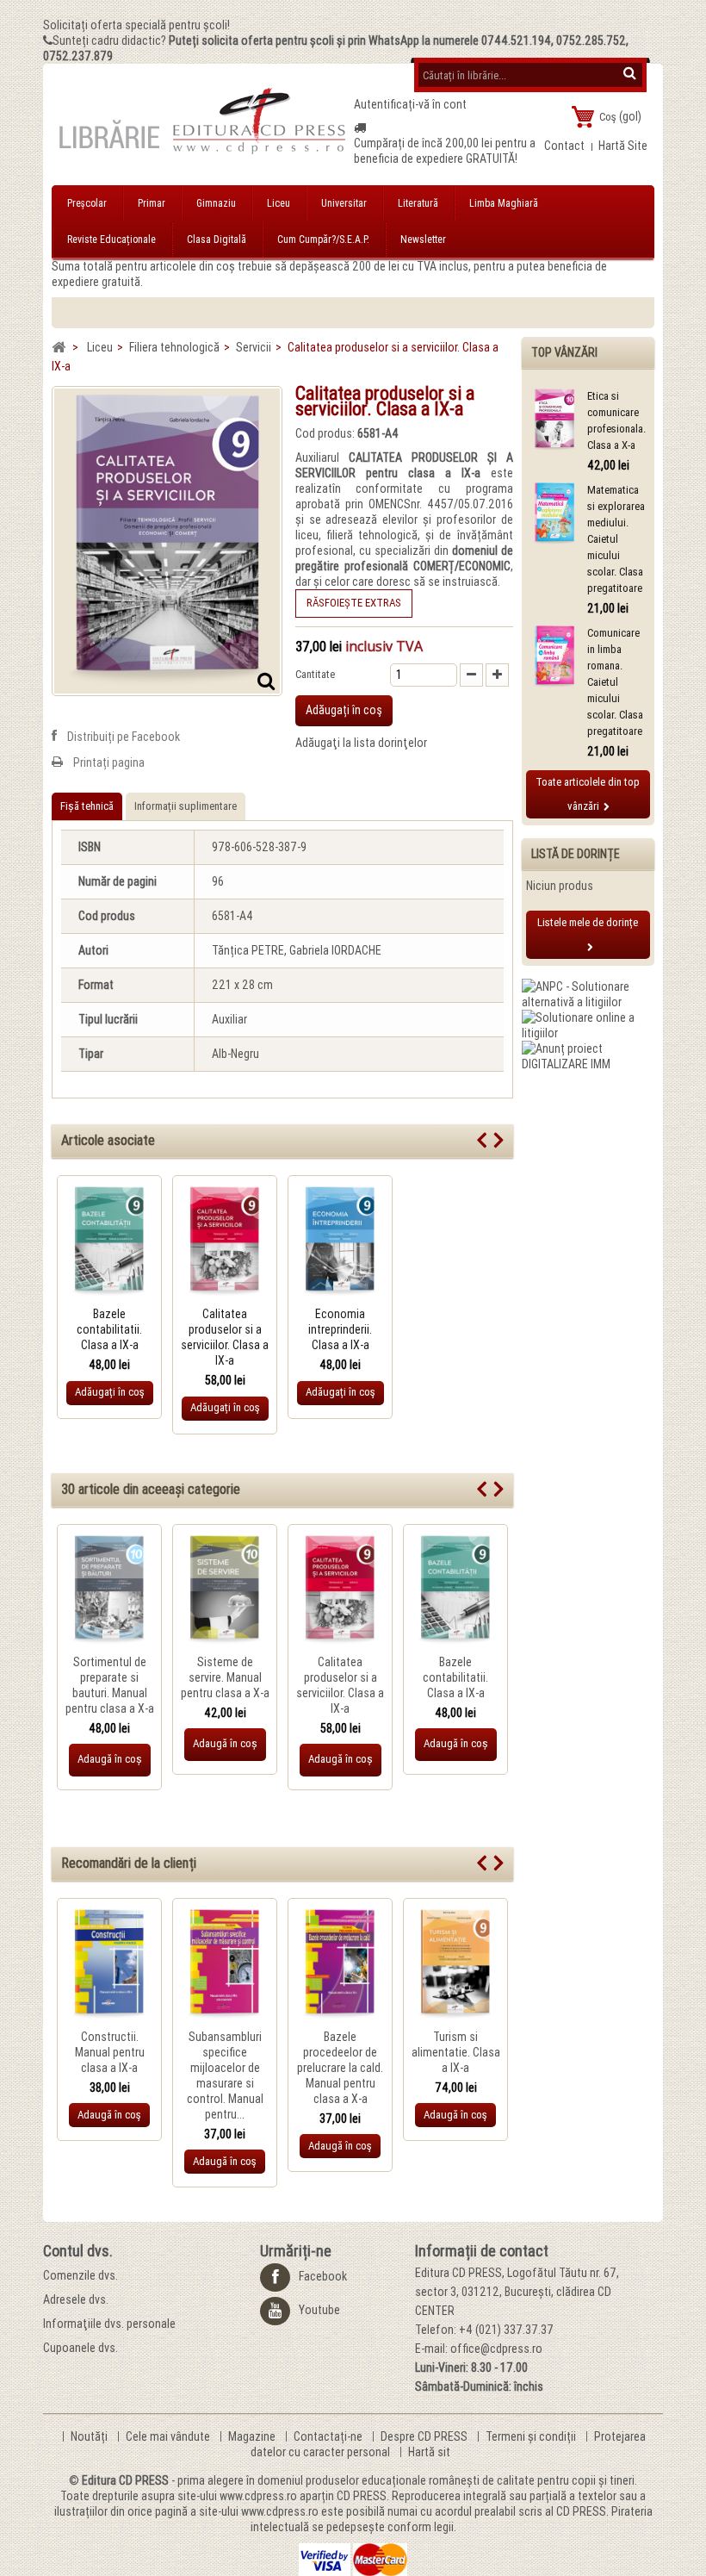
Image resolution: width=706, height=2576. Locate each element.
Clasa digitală (217, 240)
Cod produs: (325, 433)
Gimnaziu (216, 203)
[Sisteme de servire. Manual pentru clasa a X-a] (225, 1591)
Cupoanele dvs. (81, 2348)
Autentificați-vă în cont (410, 104)
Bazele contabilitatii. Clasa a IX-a (109, 1329)
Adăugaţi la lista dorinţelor (361, 743)
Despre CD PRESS (425, 2436)
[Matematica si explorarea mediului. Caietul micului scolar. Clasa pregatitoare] (554, 514)
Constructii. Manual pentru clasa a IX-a (110, 2052)
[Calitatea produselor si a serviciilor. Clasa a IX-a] (225, 1242)
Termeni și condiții (532, 2436)
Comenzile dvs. (81, 2275)
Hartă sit (429, 2452)
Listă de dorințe (576, 854)
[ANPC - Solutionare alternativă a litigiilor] (588, 993)
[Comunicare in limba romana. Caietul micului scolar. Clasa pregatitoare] (554, 657)
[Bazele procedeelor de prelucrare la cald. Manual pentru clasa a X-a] (340, 1965)
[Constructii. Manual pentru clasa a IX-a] (109, 1965)
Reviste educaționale (111, 240)
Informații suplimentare (186, 806)
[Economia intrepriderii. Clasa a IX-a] (340, 1242)
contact (564, 146)
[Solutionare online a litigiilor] (588, 1024)
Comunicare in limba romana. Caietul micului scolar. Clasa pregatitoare (615, 682)
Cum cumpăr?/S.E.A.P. (323, 240)
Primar (152, 203)
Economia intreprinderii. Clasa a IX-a (340, 1329)
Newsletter (423, 240)
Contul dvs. (78, 2251)
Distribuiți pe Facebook (124, 737)
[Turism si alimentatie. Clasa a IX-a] (455, 1965)
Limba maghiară (504, 203)
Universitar (344, 203)
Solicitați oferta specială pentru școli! (136, 25)
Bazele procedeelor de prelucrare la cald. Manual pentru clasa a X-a (340, 2068)
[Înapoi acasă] (59, 348)
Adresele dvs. (76, 2299)
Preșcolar (87, 203)
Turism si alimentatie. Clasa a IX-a (456, 2052)
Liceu (279, 203)
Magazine (253, 2436)
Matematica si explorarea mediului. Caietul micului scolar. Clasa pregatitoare (616, 539)
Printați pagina (109, 762)
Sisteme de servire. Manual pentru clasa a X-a (225, 1677)
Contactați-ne (329, 2436)
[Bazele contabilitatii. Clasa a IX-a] (109, 1242)
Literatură (418, 203)
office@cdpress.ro (496, 2349)
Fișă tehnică (87, 806)
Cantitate (315, 674)
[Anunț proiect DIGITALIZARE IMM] (588, 1055)
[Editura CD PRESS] (203, 128)
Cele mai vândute (169, 2436)
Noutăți (90, 2436)
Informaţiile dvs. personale (109, 2324)
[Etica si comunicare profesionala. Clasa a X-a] (554, 420)
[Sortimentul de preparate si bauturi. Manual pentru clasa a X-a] (109, 1591)
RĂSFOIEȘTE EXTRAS (354, 603)
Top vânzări (564, 352)
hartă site (623, 146)
